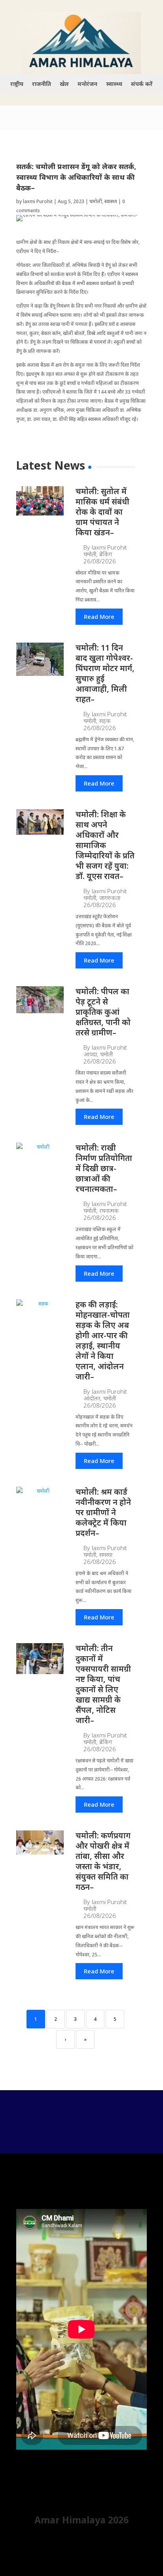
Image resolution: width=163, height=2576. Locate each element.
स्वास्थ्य (114, 84)
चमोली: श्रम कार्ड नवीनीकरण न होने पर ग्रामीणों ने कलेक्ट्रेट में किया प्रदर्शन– (103, 1512)
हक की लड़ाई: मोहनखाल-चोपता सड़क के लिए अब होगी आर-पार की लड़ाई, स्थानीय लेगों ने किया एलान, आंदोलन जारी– (103, 1340)
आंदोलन (92, 1398)
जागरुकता (110, 898)
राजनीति (42, 84)
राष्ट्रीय (17, 84)
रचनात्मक (109, 1211)
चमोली (96, 201)
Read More (99, 616)
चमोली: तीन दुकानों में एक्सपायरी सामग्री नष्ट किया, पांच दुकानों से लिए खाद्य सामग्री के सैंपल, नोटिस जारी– (103, 1684)
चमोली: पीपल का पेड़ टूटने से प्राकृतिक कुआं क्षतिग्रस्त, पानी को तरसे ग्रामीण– (103, 1012)
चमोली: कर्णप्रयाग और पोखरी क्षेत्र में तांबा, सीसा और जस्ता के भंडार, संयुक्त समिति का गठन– (103, 1861)
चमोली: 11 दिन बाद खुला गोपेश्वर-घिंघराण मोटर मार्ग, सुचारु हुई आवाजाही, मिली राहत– (105, 673)
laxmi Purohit (38, 201)
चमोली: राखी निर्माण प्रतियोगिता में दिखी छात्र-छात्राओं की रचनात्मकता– (104, 1168)
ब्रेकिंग (106, 554)
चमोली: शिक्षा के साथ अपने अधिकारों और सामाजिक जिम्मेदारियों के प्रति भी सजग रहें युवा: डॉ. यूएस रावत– (105, 845)
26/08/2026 (100, 561)
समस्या (106, 1555)
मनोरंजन (87, 84)
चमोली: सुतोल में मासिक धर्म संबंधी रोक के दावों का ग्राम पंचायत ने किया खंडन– (102, 512)
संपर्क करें (142, 84)
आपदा (90, 1054)
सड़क (105, 721)
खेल (64, 84)
